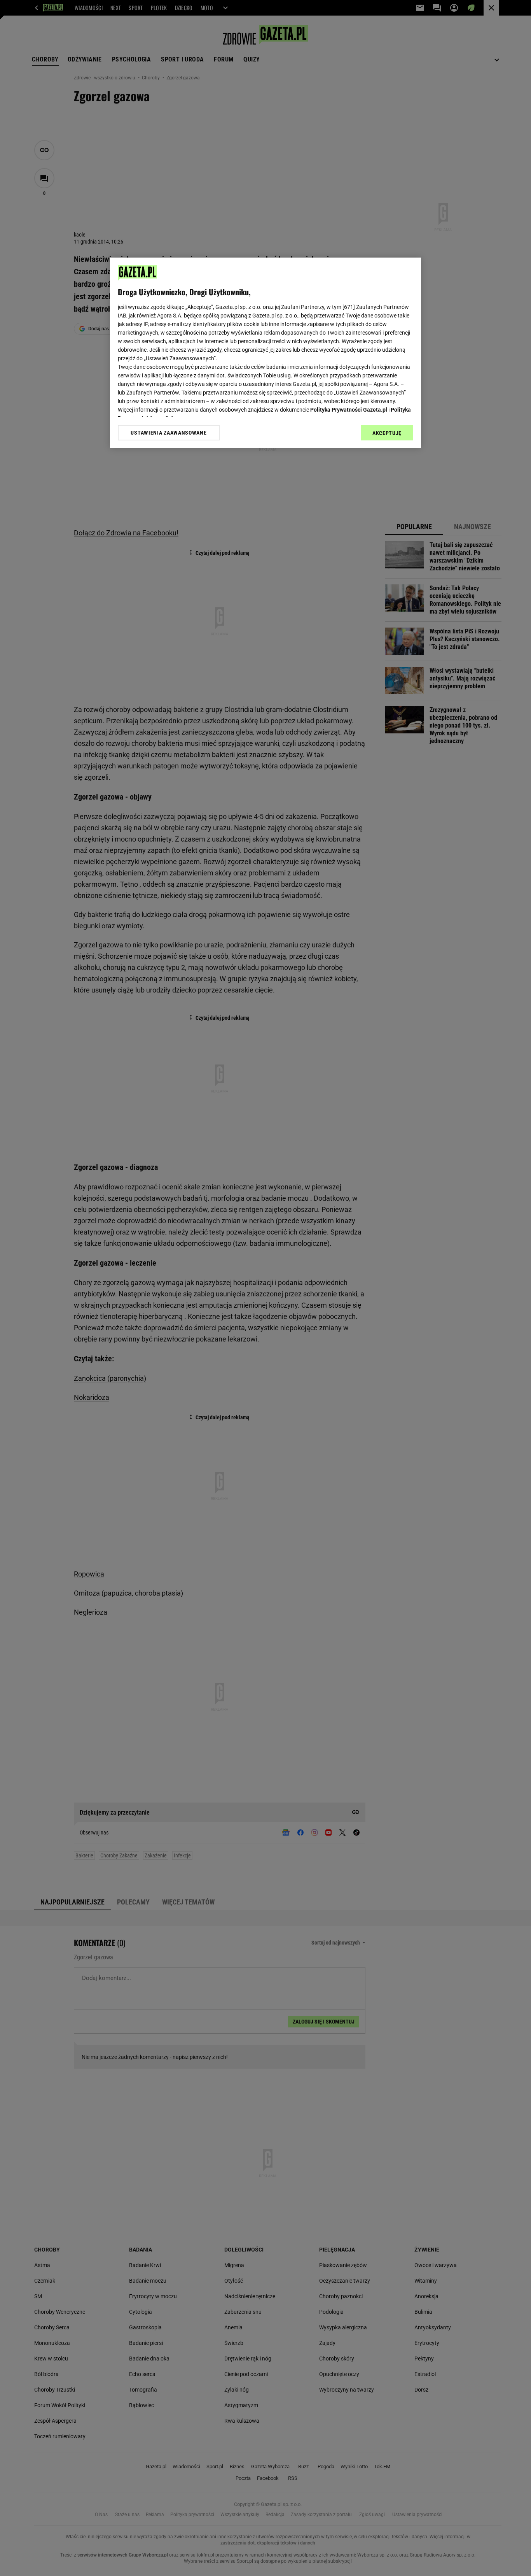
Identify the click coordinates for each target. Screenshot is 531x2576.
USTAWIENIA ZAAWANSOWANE (169, 433)
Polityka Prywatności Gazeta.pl (349, 410)
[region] (265, 353)
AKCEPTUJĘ (387, 433)
